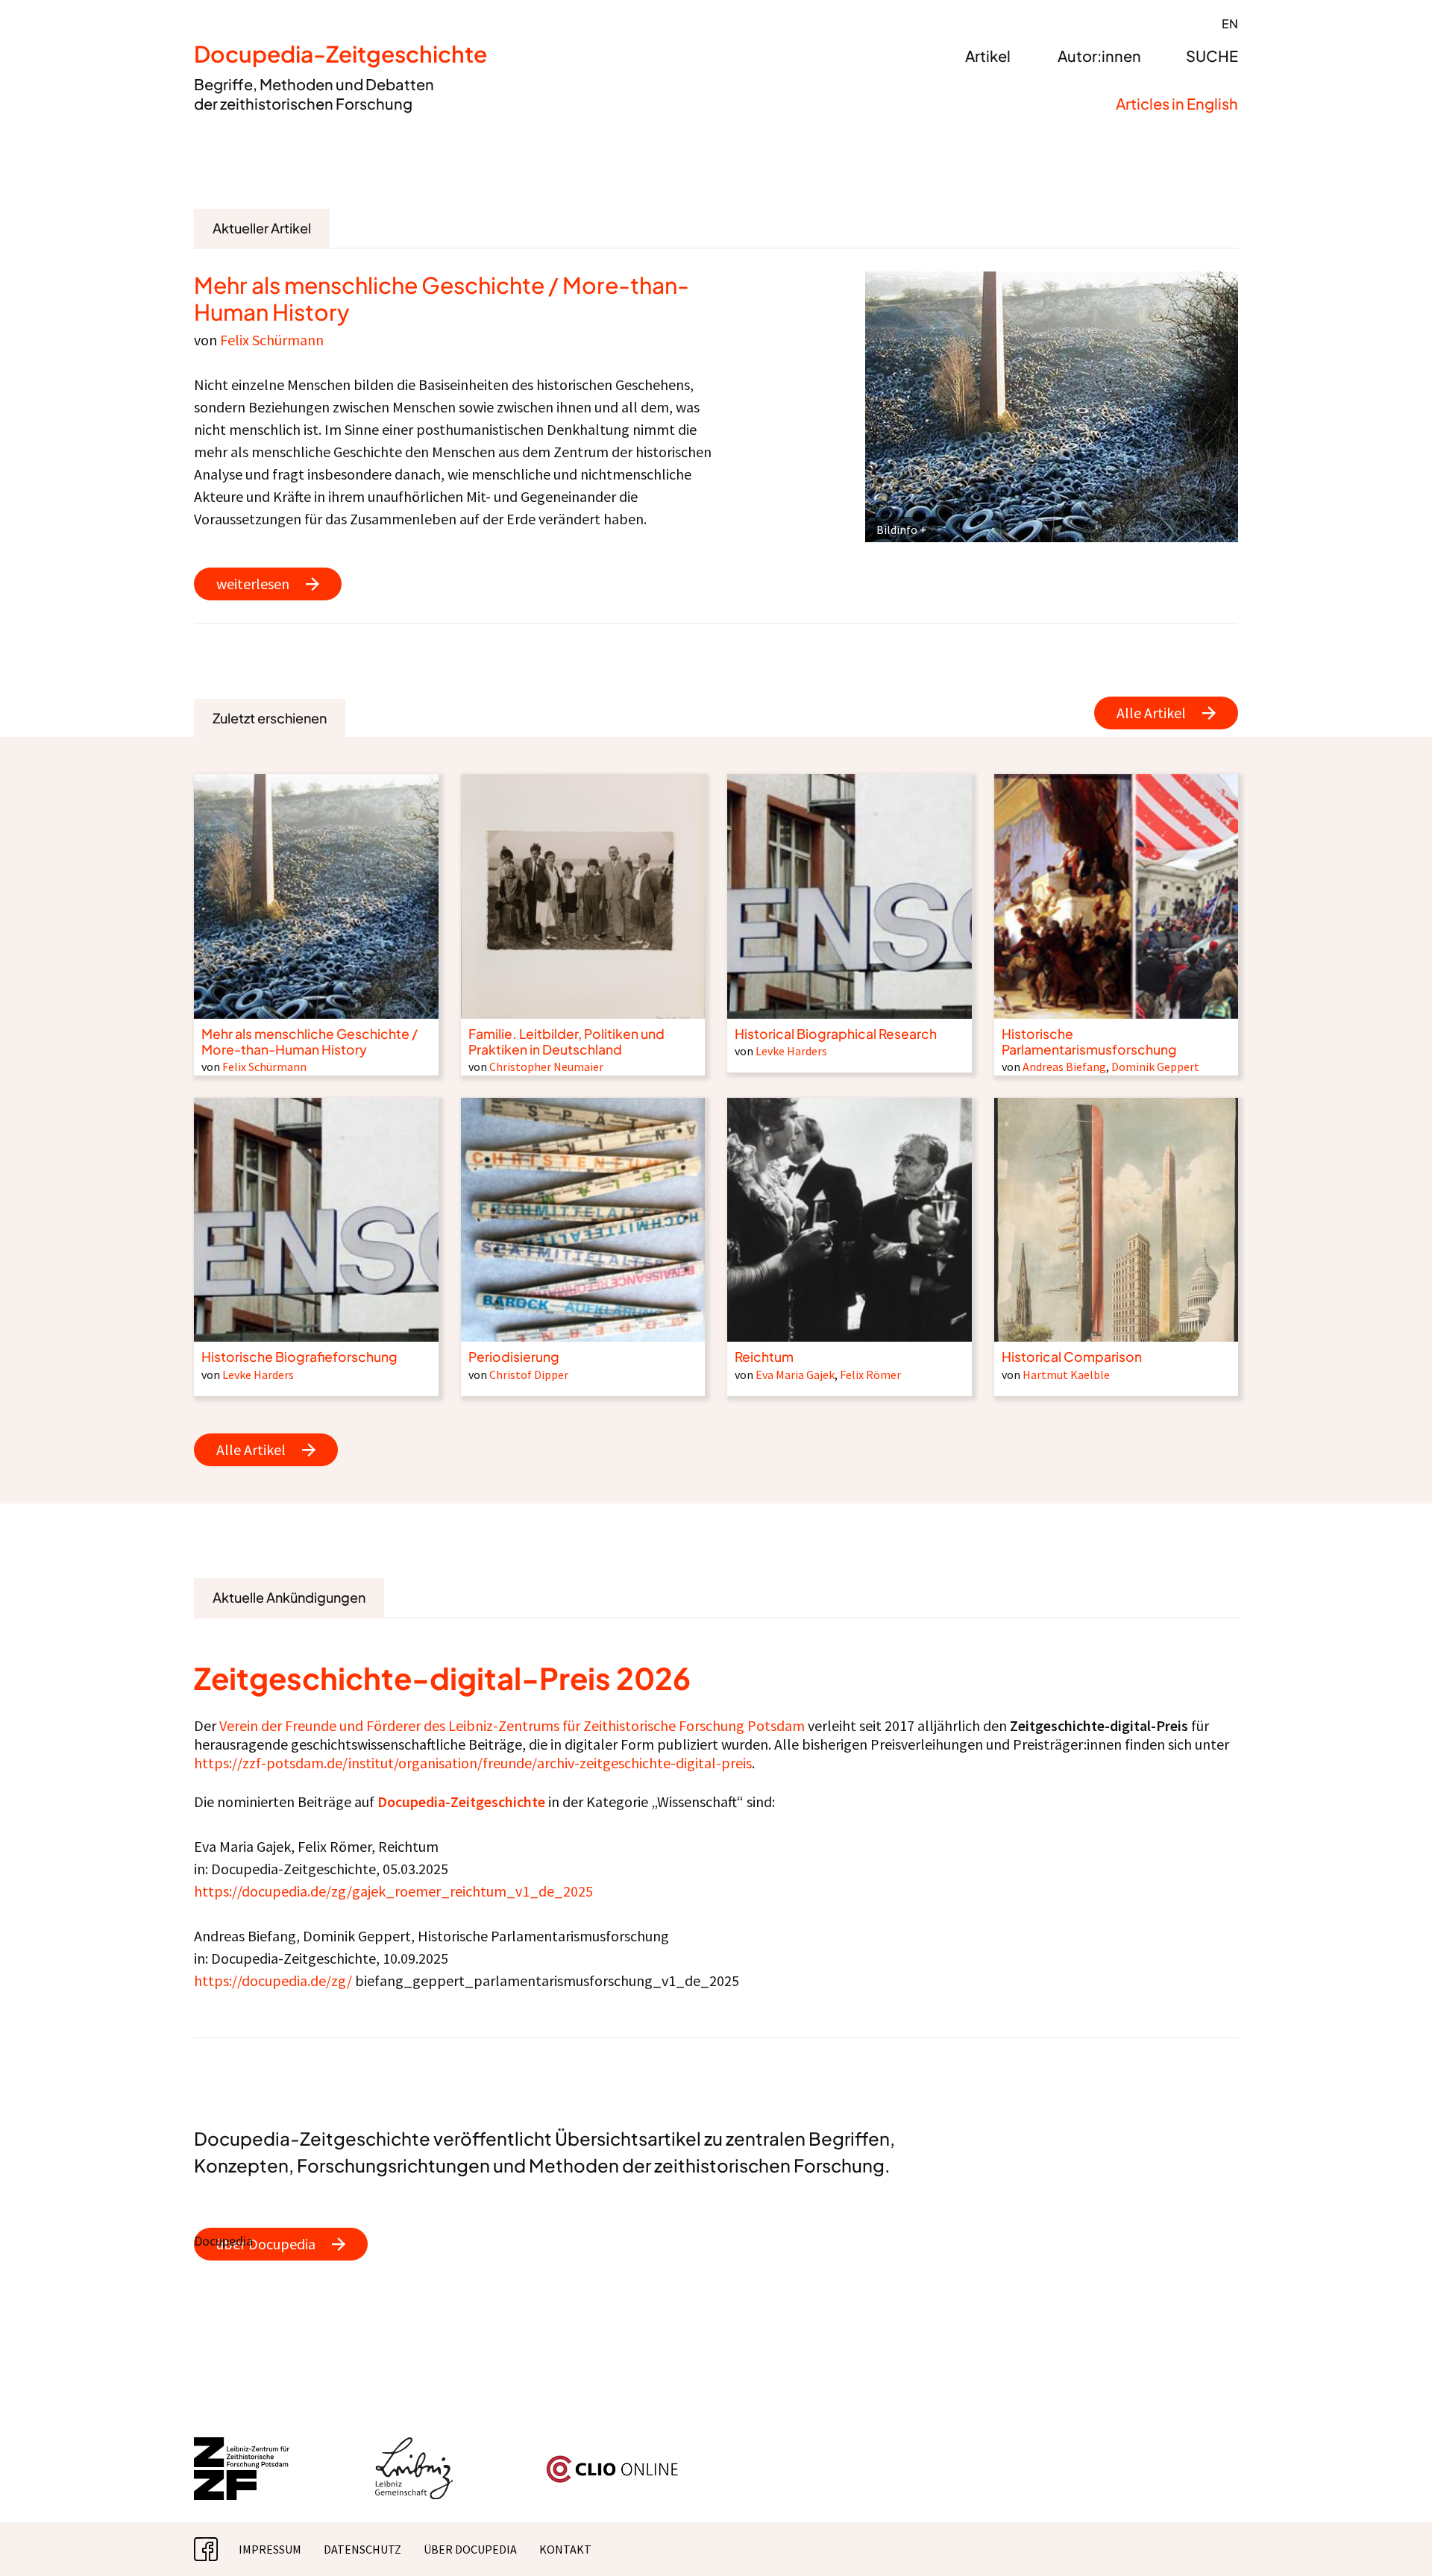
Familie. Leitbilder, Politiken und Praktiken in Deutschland (566, 1042)
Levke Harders (791, 1051)
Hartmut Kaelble (1066, 1375)
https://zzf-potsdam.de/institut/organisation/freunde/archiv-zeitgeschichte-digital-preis (473, 1763)
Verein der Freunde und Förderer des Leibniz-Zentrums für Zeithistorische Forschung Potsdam (512, 1725)
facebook (218, 2549)
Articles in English (1177, 103)
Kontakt (565, 2549)
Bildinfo (897, 530)
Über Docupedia (470, 2549)
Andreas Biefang (1064, 1066)
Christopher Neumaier (546, 1066)
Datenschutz (362, 2549)
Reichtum (764, 1357)
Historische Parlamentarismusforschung (1089, 1042)
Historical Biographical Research (836, 1034)
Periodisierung (514, 1357)
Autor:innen (1099, 56)
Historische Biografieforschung (299, 1357)
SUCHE (1212, 56)
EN (1230, 23)
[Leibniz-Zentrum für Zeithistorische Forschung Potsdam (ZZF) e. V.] (242, 2446)
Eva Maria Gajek (795, 1375)
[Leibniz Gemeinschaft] (414, 2446)
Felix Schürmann (272, 340)
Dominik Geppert (1155, 1066)
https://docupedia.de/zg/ (273, 1980)
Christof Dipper (529, 1375)
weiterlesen (253, 584)
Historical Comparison (1072, 1357)
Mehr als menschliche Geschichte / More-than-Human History (442, 298)
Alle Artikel (1151, 713)
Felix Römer (870, 1375)
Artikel (988, 56)
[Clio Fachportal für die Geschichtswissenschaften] (612, 2461)
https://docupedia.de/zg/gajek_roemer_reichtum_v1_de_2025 (393, 1891)
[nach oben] (1391, 2535)
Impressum (270, 2549)
